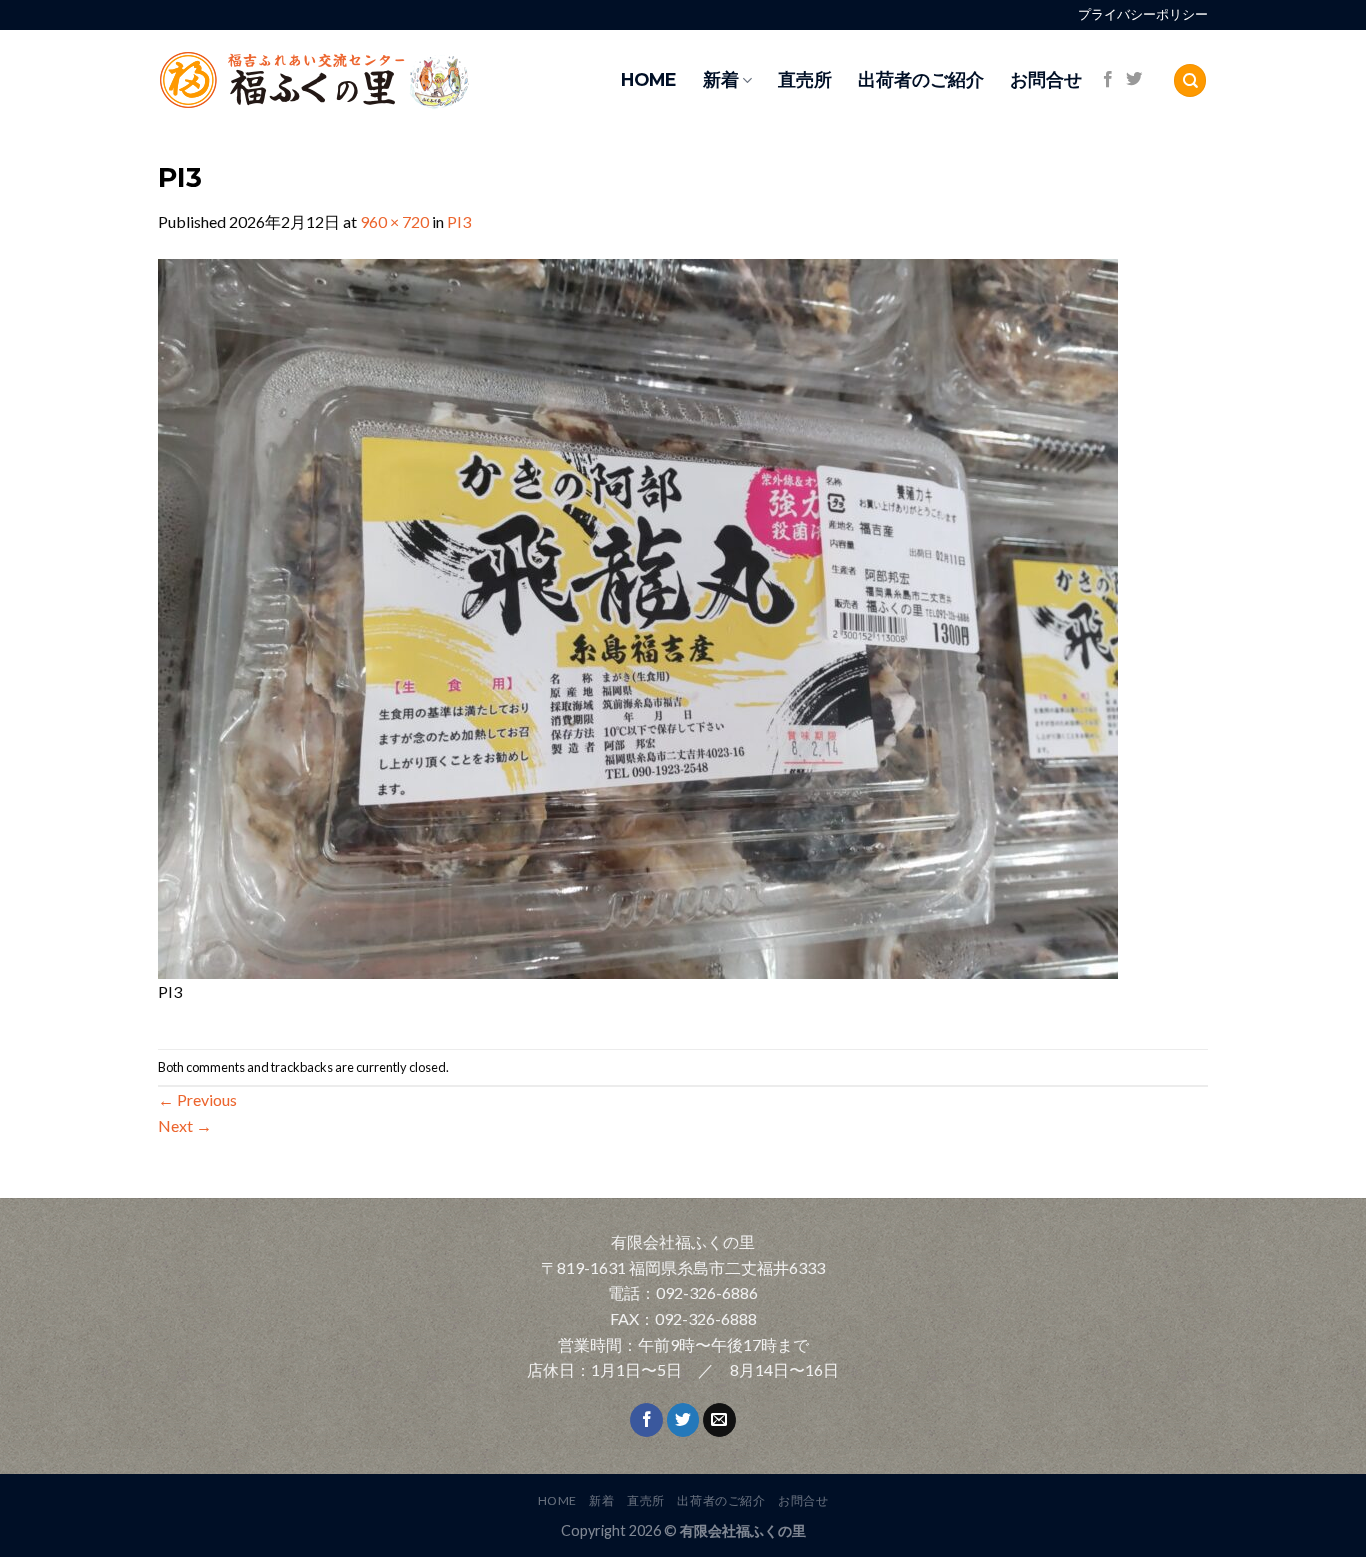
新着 (721, 79)
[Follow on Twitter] (1134, 80)
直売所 (805, 79)
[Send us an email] (719, 1420)
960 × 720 (394, 221)
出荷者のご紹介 (921, 79)
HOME (649, 79)
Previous (197, 1099)
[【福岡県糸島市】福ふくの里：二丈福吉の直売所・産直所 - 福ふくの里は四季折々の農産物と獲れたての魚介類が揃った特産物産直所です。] (358, 80)
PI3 (459, 221)
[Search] (1190, 80)
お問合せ (1046, 79)
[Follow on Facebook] (1108, 80)
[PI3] (638, 616)
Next (185, 1125)
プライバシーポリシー (1143, 14)
